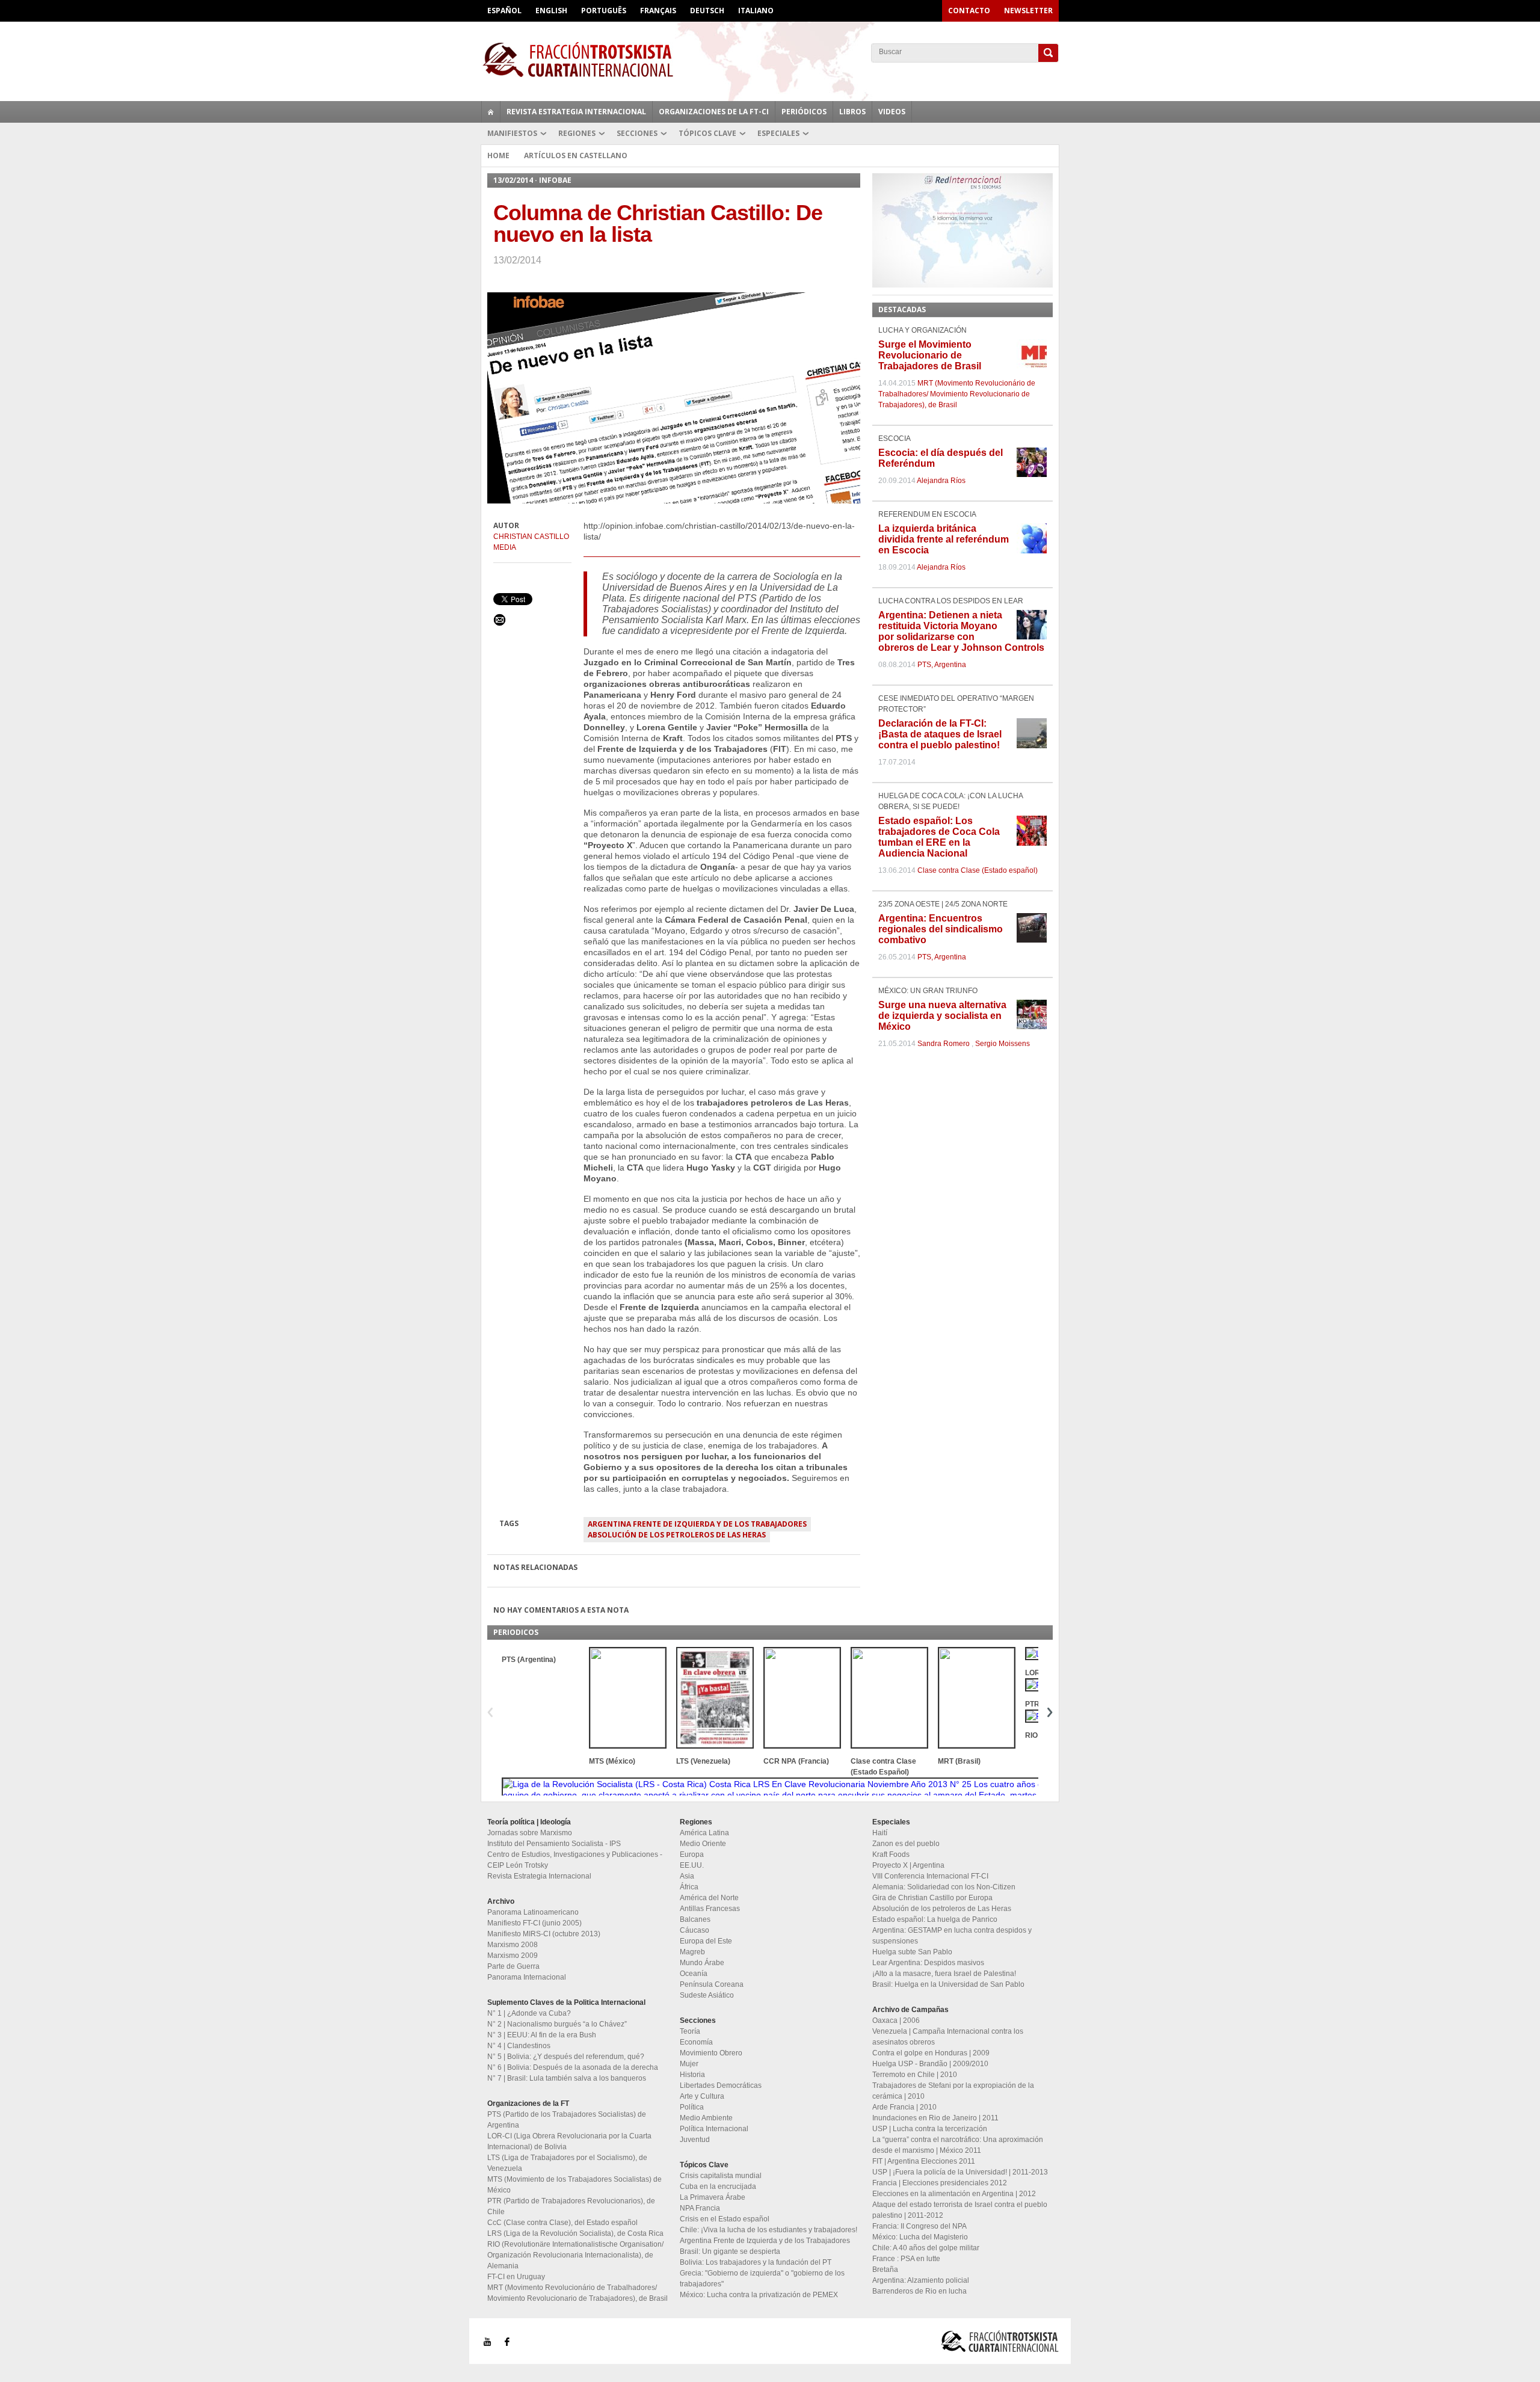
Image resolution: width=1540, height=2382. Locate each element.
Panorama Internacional (527, 1977)
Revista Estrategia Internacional (576, 112)
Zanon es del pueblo (906, 1844)
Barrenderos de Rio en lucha (919, 2291)
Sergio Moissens (1003, 1044)
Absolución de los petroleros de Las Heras (677, 1535)
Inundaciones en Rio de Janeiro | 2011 (935, 2118)
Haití (880, 1833)
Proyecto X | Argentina (908, 1865)
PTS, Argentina (942, 665)
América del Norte (709, 1898)
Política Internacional (714, 2129)
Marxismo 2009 (513, 1956)
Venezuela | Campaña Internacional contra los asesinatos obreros (948, 2037)
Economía (696, 2042)
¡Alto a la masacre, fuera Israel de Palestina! (944, 1974)
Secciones (637, 133)
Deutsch (707, 11)
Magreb (692, 1952)
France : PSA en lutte (906, 2259)
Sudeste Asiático (707, 1995)
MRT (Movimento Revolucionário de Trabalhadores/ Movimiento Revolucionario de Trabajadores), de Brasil (957, 394)
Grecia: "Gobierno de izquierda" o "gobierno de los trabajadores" (762, 2279)
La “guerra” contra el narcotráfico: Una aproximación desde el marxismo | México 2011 (958, 2145)
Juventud (695, 2140)
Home (498, 155)
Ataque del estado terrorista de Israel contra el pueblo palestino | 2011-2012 (960, 2210)
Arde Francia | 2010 (904, 2107)
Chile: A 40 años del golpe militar (926, 2248)
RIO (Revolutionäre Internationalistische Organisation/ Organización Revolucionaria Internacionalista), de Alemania (575, 2255)
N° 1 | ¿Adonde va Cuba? (529, 2013)
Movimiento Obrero (711, 2053)
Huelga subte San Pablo (912, 1952)
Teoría (690, 2031)
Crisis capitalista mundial (721, 2176)
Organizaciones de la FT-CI (714, 112)
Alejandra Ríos (941, 481)
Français (658, 11)
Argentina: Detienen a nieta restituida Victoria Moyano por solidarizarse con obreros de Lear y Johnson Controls (961, 631)
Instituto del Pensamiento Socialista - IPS (554, 1844)
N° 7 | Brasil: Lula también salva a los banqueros (567, 2078)
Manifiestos (512, 133)
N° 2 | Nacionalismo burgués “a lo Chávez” (557, 2024)
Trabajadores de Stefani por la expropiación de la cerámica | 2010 (953, 2091)
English (551, 11)
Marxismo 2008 (513, 1945)
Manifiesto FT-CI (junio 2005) (534, 1923)
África (689, 1887)
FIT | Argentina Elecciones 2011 (924, 2161)
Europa (692, 1854)
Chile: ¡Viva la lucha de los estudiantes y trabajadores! (768, 2230)
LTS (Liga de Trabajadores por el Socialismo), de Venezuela (567, 2163)
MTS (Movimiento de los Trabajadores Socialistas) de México (574, 2185)
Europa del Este (706, 1941)
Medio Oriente (703, 1844)
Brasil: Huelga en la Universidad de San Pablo (948, 1984)
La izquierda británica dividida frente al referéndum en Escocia (944, 539)
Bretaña (885, 2270)
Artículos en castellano (576, 155)
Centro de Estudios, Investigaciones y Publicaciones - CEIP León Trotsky (575, 1860)
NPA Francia (700, 2208)
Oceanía (694, 1974)
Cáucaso (695, 1930)
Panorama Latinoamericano (533, 1912)
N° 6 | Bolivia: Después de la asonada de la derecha (573, 2067)
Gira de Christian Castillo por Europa (932, 1898)
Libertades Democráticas (721, 2085)
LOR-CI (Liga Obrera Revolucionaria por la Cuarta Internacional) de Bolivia (569, 2141)
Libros (852, 112)
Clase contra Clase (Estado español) (978, 870)
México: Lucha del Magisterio (920, 2237)
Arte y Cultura (702, 2096)
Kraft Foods (891, 1854)
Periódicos (804, 112)
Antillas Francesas (710, 1909)
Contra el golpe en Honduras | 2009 (931, 2053)
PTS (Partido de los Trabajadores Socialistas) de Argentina (567, 2120)
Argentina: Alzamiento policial (921, 2280)
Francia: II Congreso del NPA (919, 2226)
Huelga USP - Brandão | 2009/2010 (930, 2064)
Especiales (778, 133)
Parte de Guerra (513, 1966)
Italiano (756, 11)
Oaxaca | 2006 (896, 2020)
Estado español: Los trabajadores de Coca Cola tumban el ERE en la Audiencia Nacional (939, 837)
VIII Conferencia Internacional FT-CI (930, 1876)
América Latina (704, 1833)
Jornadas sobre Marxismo (530, 1833)
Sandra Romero (944, 1044)
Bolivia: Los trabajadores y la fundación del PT (756, 2262)
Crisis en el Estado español (725, 2219)
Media (505, 547)
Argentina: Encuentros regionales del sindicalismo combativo (941, 929)
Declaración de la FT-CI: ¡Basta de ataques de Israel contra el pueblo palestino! (940, 734)
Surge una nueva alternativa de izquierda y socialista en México (942, 1016)
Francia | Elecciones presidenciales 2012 (940, 2183)
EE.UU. (692, 1865)
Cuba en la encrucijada (718, 2187)
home (491, 112)
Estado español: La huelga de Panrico (935, 1919)
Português (604, 11)
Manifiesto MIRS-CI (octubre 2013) (544, 1934)
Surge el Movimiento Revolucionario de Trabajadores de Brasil (930, 355)
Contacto (969, 11)
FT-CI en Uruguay (516, 2277)
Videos (892, 112)
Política (692, 2107)
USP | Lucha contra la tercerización (930, 2129)
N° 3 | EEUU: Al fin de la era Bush (542, 2035)
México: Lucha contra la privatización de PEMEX (759, 2295)
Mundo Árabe (702, 1963)
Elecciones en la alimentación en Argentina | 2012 (954, 2194)
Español (504, 11)
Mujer (689, 2064)
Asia (687, 1876)
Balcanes (695, 1919)
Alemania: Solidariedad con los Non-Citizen (944, 1887)
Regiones (577, 133)
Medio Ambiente (706, 2118)
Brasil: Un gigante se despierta (730, 2251)
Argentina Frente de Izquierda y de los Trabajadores (697, 1524)
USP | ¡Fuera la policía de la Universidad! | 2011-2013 (960, 2172)
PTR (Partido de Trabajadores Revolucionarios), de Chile (571, 2206)
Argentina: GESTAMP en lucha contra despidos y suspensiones (952, 1936)
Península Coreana (712, 1984)
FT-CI (770, 60)
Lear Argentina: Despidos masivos (928, 1963)
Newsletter (1028, 11)
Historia (692, 2075)
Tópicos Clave (707, 133)
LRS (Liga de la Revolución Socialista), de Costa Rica (575, 2233)
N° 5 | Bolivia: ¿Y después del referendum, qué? (566, 2057)
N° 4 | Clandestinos (519, 2046)
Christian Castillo (531, 537)
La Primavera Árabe (713, 2197)
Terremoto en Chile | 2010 (915, 2075)
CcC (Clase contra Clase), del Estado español (562, 2223)
